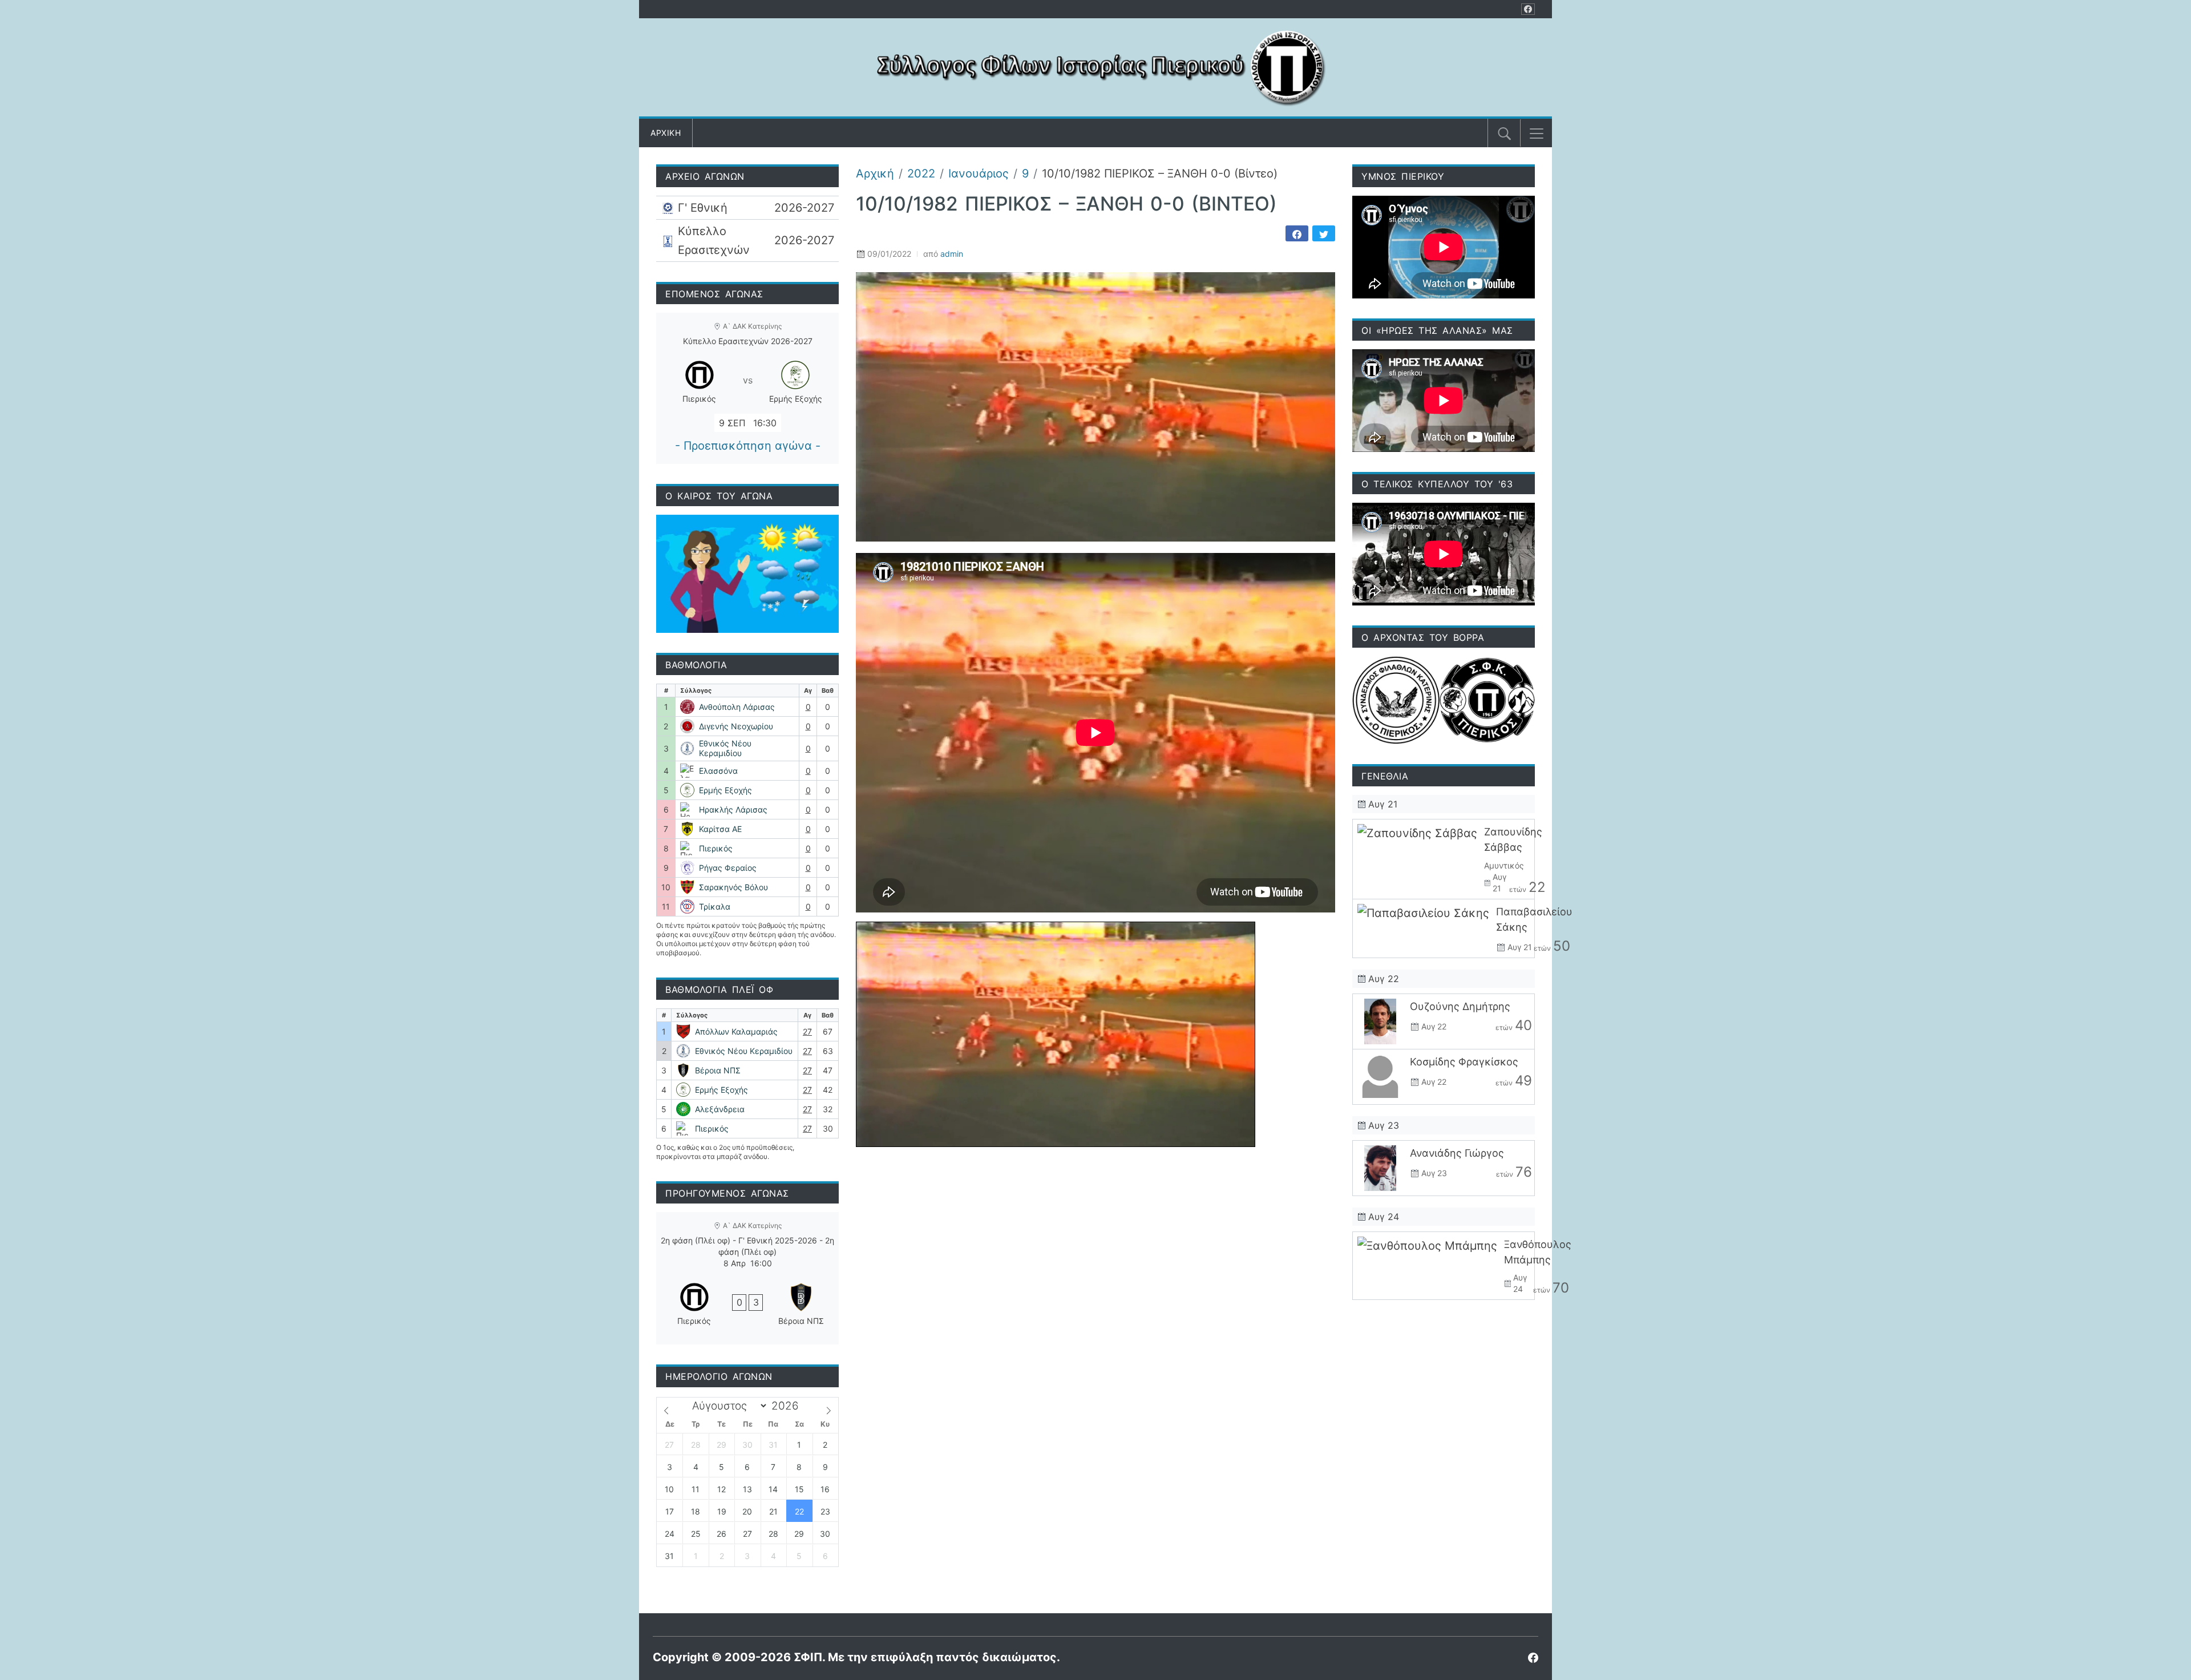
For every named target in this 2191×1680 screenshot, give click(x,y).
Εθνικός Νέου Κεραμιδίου (725, 748)
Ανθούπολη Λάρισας (737, 707)
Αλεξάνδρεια (720, 1109)
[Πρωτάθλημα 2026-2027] (747, 208)
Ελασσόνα (718, 771)
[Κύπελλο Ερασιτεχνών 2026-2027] (747, 241)
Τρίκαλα (715, 906)
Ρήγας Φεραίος (728, 868)
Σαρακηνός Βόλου (733, 887)
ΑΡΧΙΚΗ (666, 133)
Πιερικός (716, 848)
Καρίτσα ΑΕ (720, 829)
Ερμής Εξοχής (725, 790)
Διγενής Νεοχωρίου (736, 726)
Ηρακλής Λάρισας (733, 809)
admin (952, 254)
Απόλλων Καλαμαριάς (736, 1031)
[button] (1537, 134)
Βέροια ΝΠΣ (718, 1070)
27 (807, 1031)
